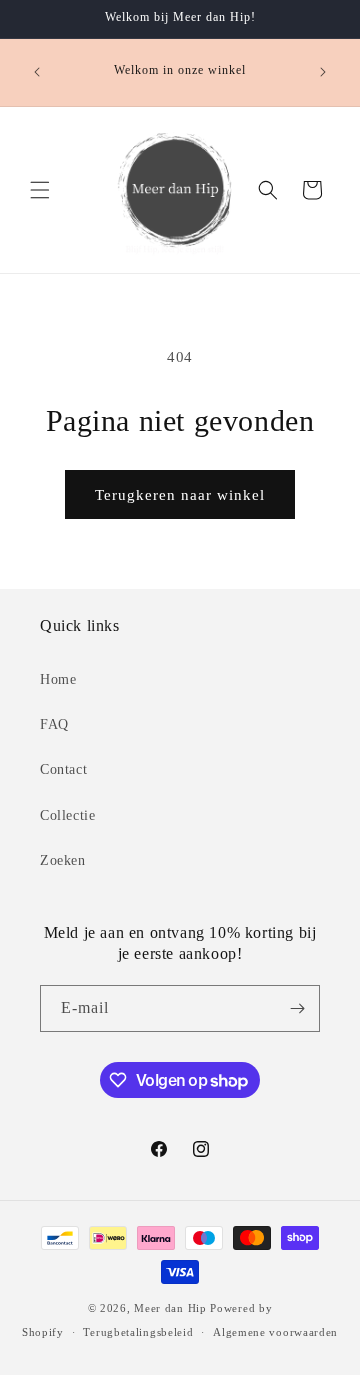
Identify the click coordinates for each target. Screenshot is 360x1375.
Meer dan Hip (170, 1308)
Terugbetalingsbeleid (138, 1332)
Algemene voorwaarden (275, 1332)
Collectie (67, 815)
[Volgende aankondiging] (323, 72)
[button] (40, 190)
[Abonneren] (297, 1008)
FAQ (54, 724)
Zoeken (63, 860)
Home (58, 679)
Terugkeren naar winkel (180, 495)
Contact (63, 769)
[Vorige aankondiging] (37, 72)
